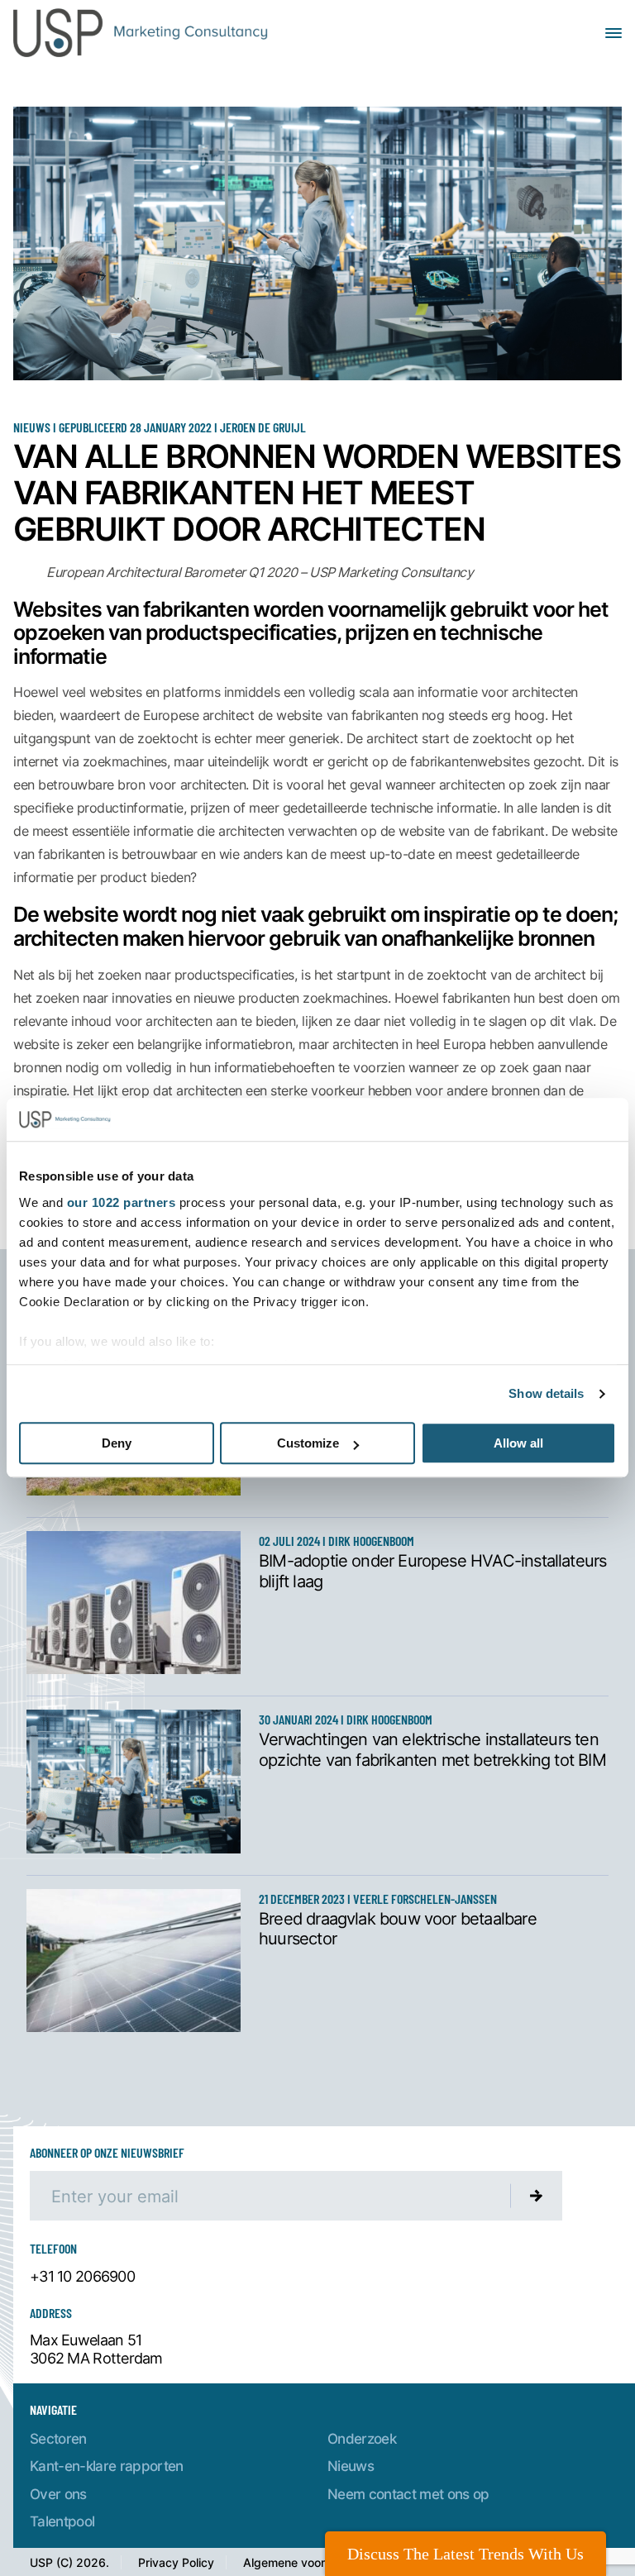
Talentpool (62, 2521)
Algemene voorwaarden (308, 2562)
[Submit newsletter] (537, 2196)
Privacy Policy (176, 2562)
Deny (117, 1444)
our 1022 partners (122, 1202)
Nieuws (351, 2466)
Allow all (518, 1444)
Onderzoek (362, 2438)
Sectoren (58, 2438)
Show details (546, 1393)
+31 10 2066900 (82, 2277)
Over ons (58, 2494)
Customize (308, 1444)
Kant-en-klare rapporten (107, 2466)
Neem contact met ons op (408, 2494)
